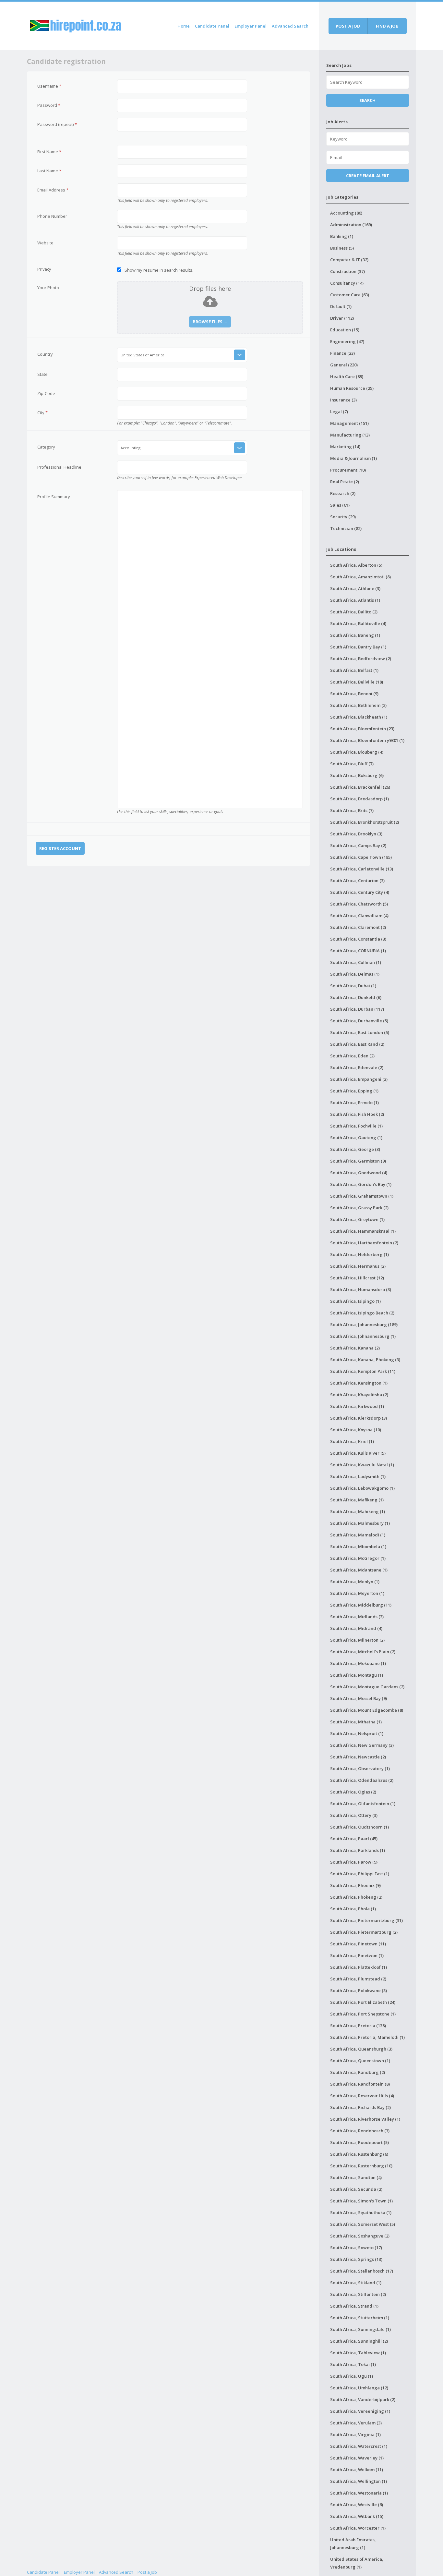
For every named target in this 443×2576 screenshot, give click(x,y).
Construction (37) (347, 271)
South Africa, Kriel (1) (352, 1441)
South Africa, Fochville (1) (356, 1126)
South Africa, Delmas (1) (355, 974)
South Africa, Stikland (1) (356, 2283)
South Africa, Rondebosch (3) (360, 2131)
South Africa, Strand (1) (354, 2306)
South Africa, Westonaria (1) (359, 2493)
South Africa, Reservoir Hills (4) (362, 2096)
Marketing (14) (345, 447)
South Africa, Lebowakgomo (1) (362, 1488)
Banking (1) (342, 236)
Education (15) (345, 330)
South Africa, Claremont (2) (358, 927)
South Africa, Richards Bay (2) (360, 2107)
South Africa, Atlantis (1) (355, 600)
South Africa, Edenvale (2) (357, 1067)
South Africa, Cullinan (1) (356, 962)
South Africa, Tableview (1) (358, 2353)
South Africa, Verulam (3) (356, 2423)
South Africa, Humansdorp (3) (361, 1289)
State (42, 374)
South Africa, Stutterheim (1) (360, 2318)
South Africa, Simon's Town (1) (361, 2201)
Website (45, 243)
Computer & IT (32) (349, 260)
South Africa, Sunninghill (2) (359, 2341)
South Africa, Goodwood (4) (359, 1173)
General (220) (344, 365)
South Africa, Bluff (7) (352, 764)
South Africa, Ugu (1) (352, 2376)
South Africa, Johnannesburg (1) (363, 1336)
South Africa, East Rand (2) (357, 1044)
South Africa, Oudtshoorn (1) (359, 1827)
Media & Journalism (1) (353, 458)
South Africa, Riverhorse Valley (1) (365, 2119)
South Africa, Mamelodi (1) (358, 1535)
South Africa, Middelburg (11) (361, 1605)
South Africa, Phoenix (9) (355, 1885)
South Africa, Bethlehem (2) (358, 705)
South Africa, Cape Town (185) (361, 857)
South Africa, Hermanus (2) (358, 1266)
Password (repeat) (57, 124)
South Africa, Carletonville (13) (362, 869)
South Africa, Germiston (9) (358, 1161)
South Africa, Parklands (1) (358, 1850)
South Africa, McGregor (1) (358, 1558)
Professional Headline (59, 467)
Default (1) (341, 306)
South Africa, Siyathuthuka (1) (361, 2212)
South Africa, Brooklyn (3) (356, 834)
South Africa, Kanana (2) (355, 1348)
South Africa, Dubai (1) (353, 986)
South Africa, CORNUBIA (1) (358, 951)
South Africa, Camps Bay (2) (358, 845)
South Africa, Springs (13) (356, 2259)
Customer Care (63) (350, 295)
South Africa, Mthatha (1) (356, 1722)
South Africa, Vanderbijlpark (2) (363, 2399)
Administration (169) (351, 225)
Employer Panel (251, 26)
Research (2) (343, 493)
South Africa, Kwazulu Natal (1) (362, 1465)
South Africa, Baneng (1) (355, 635)
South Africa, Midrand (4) (356, 1628)
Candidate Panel (212, 26)
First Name (49, 152)
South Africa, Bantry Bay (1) (358, 647)
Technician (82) (346, 528)
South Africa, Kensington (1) (359, 1383)
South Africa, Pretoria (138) (358, 2026)
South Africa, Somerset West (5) (363, 2224)
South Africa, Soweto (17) (356, 2248)
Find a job (387, 26)
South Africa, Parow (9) (354, 1862)
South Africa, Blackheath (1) (359, 717)
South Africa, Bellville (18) (357, 682)
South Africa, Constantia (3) (358, 939)
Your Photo (48, 288)
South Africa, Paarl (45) (354, 1839)
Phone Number (52, 216)
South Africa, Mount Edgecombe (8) (367, 1710)
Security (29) (343, 517)
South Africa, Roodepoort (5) (359, 2142)
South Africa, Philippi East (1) (360, 1874)
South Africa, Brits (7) (352, 810)
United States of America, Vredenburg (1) (357, 2563)
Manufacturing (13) (350, 435)
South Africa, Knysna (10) (356, 1430)
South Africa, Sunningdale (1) (360, 2329)
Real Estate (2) (345, 482)
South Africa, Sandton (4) (356, 2177)
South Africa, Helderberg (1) (359, 1254)
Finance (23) (342, 353)
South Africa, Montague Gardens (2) (367, 1687)
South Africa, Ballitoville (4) (358, 623)
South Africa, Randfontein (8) (360, 2084)
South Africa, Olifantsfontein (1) (363, 1804)
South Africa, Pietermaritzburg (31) (366, 1920)
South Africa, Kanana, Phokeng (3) (365, 1360)
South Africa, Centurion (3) (357, 881)
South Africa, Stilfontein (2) (358, 2294)
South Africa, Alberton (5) (356, 565)
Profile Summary (54, 497)
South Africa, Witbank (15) (357, 2516)
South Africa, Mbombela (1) (358, 1547)
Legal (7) (339, 412)
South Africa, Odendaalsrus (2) (362, 1780)
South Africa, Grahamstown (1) (362, 1196)
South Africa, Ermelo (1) (354, 1103)
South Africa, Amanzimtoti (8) (360, 577)
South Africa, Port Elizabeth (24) (363, 2002)
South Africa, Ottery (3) (354, 1815)
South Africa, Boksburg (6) (357, 775)
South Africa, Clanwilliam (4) (359, 916)
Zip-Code (46, 393)
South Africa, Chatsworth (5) (359, 904)
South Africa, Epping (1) (354, 1091)
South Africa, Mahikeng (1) (358, 1511)
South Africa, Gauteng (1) (356, 1138)
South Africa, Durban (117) (357, 1009)
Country (45, 354)
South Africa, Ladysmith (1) (358, 1476)
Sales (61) (340, 505)
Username (49, 86)
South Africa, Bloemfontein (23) (362, 729)
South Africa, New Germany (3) (362, 1745)
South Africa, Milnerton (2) (357, 1640)
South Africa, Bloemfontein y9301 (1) (367, 740)
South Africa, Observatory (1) (360, 1769)
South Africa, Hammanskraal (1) (363, 1231)
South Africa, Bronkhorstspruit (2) (365, 822)
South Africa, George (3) (355, 1149)
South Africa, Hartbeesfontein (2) (364, 1243)
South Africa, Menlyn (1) (355, 1582)
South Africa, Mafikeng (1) (357, 1500)
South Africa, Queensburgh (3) (361, 2049)
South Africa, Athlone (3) (355, 588)
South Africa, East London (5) (360, 1032)
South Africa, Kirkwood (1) (357, 1406)
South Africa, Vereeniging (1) (360, 2411)
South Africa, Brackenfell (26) (360, 787)
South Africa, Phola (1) (353, 1909)
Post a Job (147, 2572)
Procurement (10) (348, 470)
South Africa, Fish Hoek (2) (357, 1114)
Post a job (348, 26)
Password (49, 105)
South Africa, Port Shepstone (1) (363, 2014)
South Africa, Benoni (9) (354, 694)
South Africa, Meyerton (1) (357, 1593)
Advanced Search (290, 26)
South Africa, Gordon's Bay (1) (361, 1184)
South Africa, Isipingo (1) (355, 1301)
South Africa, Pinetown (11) (358, 1944)
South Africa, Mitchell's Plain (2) (363, 1652)
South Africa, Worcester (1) (358, 2528)
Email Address (53, 190)
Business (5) (342, 248)
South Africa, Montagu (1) (357, 1675)
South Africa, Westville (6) (357, 2505)
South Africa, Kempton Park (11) (363, 1371)
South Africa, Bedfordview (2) (361, 659)
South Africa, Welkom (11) (357, 2470)
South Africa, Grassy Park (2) (359, 1208)
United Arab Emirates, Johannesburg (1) (353, 2544)
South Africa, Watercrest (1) (359, 2446)
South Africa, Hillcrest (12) (357, 1278)
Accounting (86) (346, 213)
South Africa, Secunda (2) (356, 2189)
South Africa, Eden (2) (352, 1056)
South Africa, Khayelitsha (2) (359, 1395)
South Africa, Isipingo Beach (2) (362, 1313)
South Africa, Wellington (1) (359, 2481)
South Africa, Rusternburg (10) (361, 2166)
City (42, 413)
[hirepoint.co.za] (76, 25)
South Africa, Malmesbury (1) (360, 1523)
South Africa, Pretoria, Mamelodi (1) (367, 2037)
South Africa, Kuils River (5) (358, 1453)
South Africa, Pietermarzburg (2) (364, 1932)
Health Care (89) (347, 376)
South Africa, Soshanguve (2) (360, 2236)
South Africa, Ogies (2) (353, 1792)
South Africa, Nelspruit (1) (357, 1733)
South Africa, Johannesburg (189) (364, 1325)
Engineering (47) (347, 341)
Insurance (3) (343, 400)
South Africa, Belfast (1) (354, 670)
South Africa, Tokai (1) (353, 2364)
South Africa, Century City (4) (360, 892)
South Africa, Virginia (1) (355, 2434)
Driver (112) (342, 318)
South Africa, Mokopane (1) (358, 1663)
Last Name (49, 171)
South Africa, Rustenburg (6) (359, 2154)
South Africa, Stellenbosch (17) (362, 2271)
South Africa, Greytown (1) (357, 1219)
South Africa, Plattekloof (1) (359, 1967)
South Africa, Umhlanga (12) (359, 2388)
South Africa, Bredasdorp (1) (359, 799)
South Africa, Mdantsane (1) (359, 1570)
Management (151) (349, 423)
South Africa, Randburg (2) (358, 2072)
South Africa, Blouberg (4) (357, 752)
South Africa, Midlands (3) (357, 1617)
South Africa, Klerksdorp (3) (359, 1418)
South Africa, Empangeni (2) (359, 1079)
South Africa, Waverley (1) (357, 2458)
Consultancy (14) (347, 283)
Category (46, 447)
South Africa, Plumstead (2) (358, 1979)
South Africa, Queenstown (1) (360, 2061)
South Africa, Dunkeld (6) (356, 997)
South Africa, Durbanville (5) (359, 1021)
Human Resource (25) (352, 388)
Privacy (44, 269)
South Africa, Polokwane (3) (359, 1991)
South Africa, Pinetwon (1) (357, 1955)
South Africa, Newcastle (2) (358, 1757)
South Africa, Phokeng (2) (356, 1897)
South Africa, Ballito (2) (354, 612)
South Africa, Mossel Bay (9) (359, 1698)
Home (184, 26)
